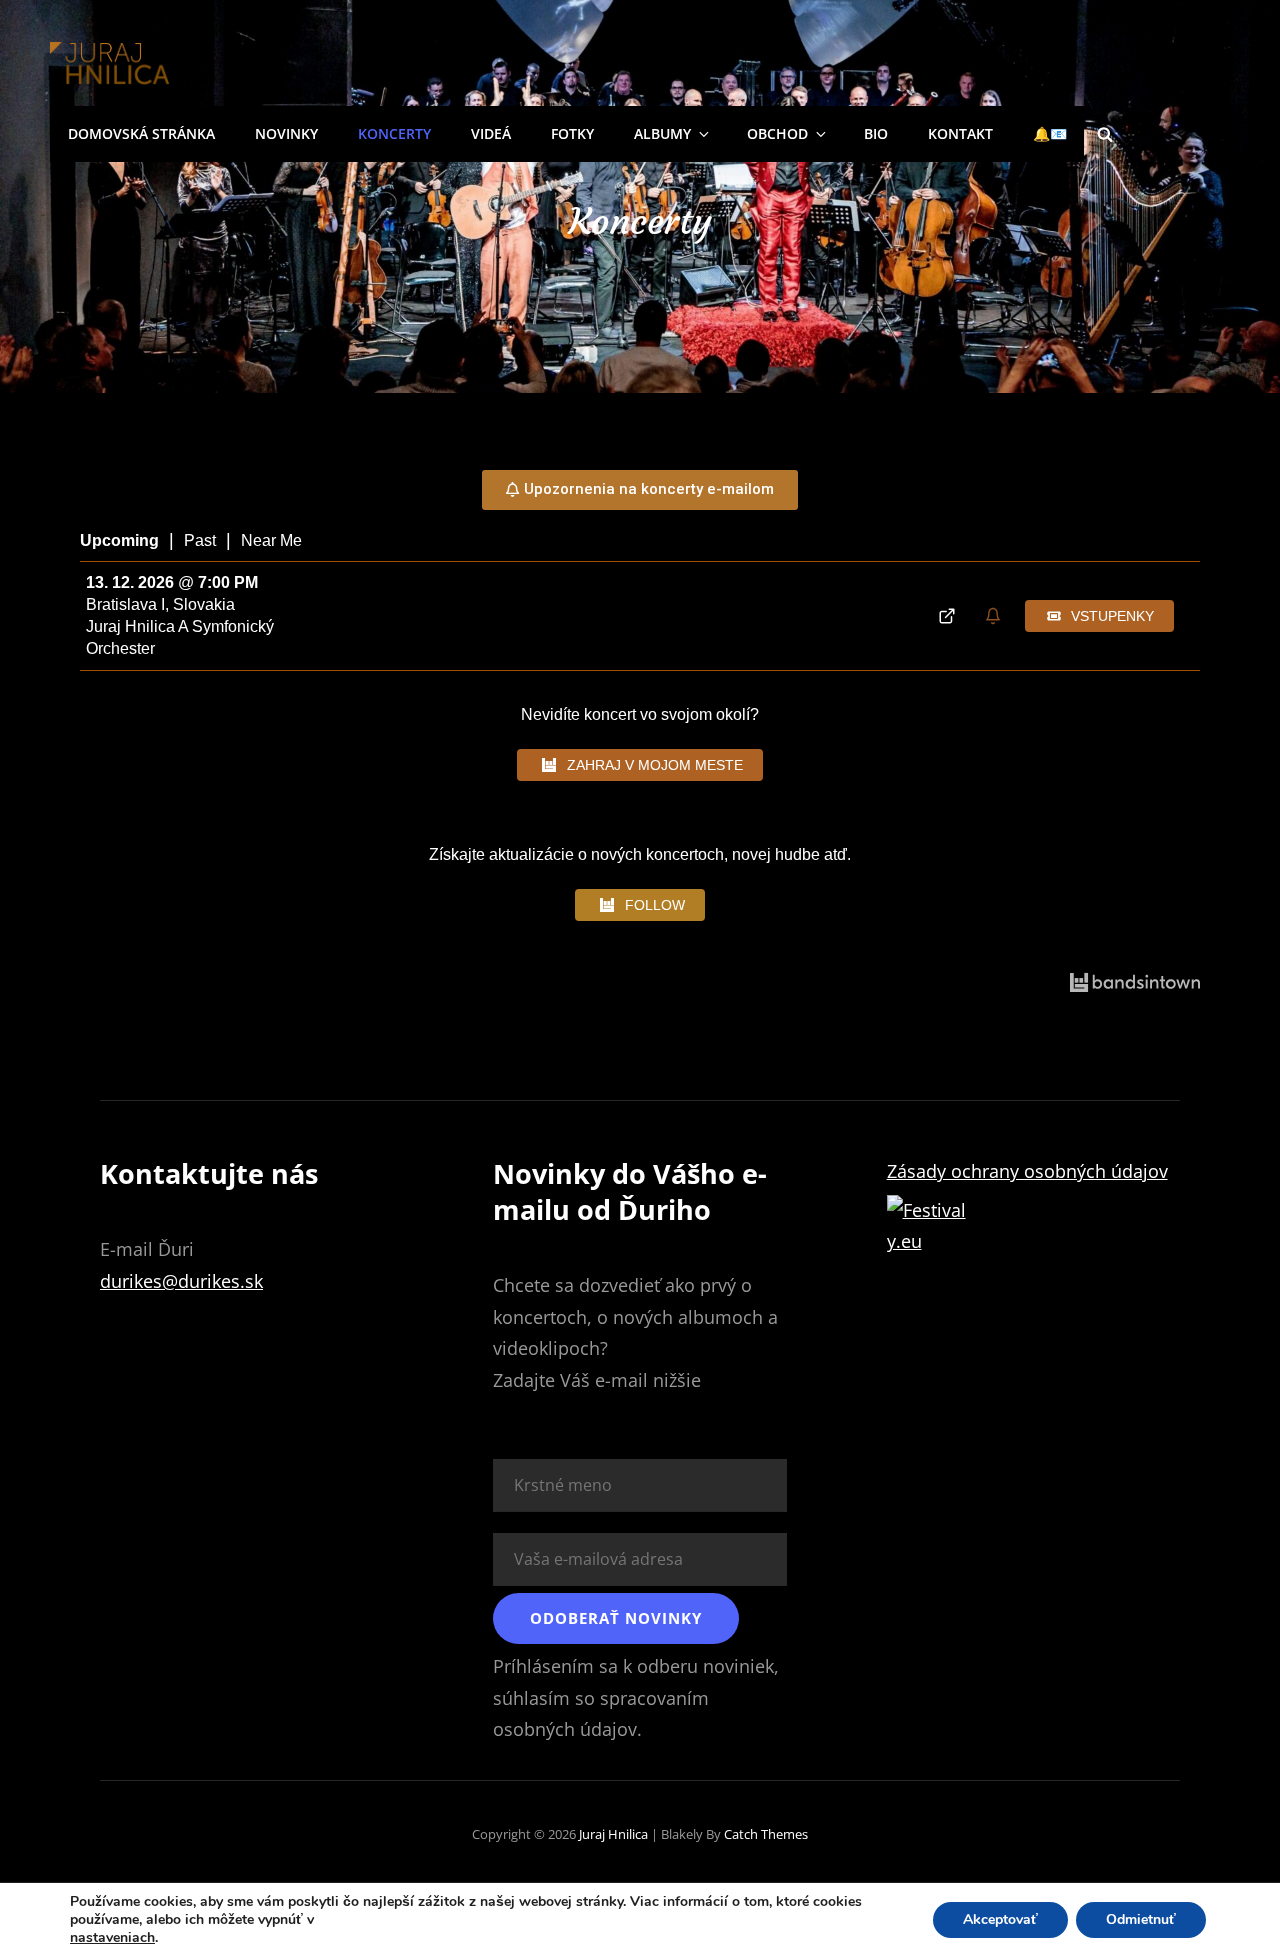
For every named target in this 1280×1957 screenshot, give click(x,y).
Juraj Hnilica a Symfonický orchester (180, 637)
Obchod (777, 133)
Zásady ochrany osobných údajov (1027, 1171)
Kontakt (960, 133)
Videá (491, 133)
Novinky (286, 133)
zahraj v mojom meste (655, 765)
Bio (876, 133)
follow (655, 905)
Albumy (662, 133)
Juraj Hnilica (613, 1834)
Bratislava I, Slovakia (160, 604)
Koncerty (394, 133)
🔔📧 (1050, 133)
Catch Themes (766, 1834)
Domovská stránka (141, 133)
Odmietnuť (1141, 1919)
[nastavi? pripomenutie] (996, 616)
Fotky (572, 133)
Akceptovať (1000, 1919)
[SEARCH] (1105, 134)
